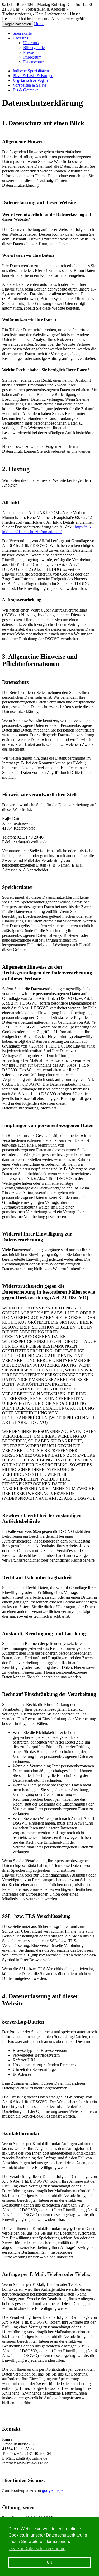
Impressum (32, 57)
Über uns (31, 43)
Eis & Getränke (26, 90)
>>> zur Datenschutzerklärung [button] (37, 2549)
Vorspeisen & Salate (29, 85)
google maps (53, 2490)
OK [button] (49, 2562)
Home (39, 24)
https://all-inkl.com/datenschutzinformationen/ (47, 529)
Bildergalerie (34, 48)
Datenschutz (34, 62)
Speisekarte (22, 33)
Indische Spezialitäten (31, 71)
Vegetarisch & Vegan (30, 80)
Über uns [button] (20, 38)
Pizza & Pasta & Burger (33, 76)
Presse (29, 52)
